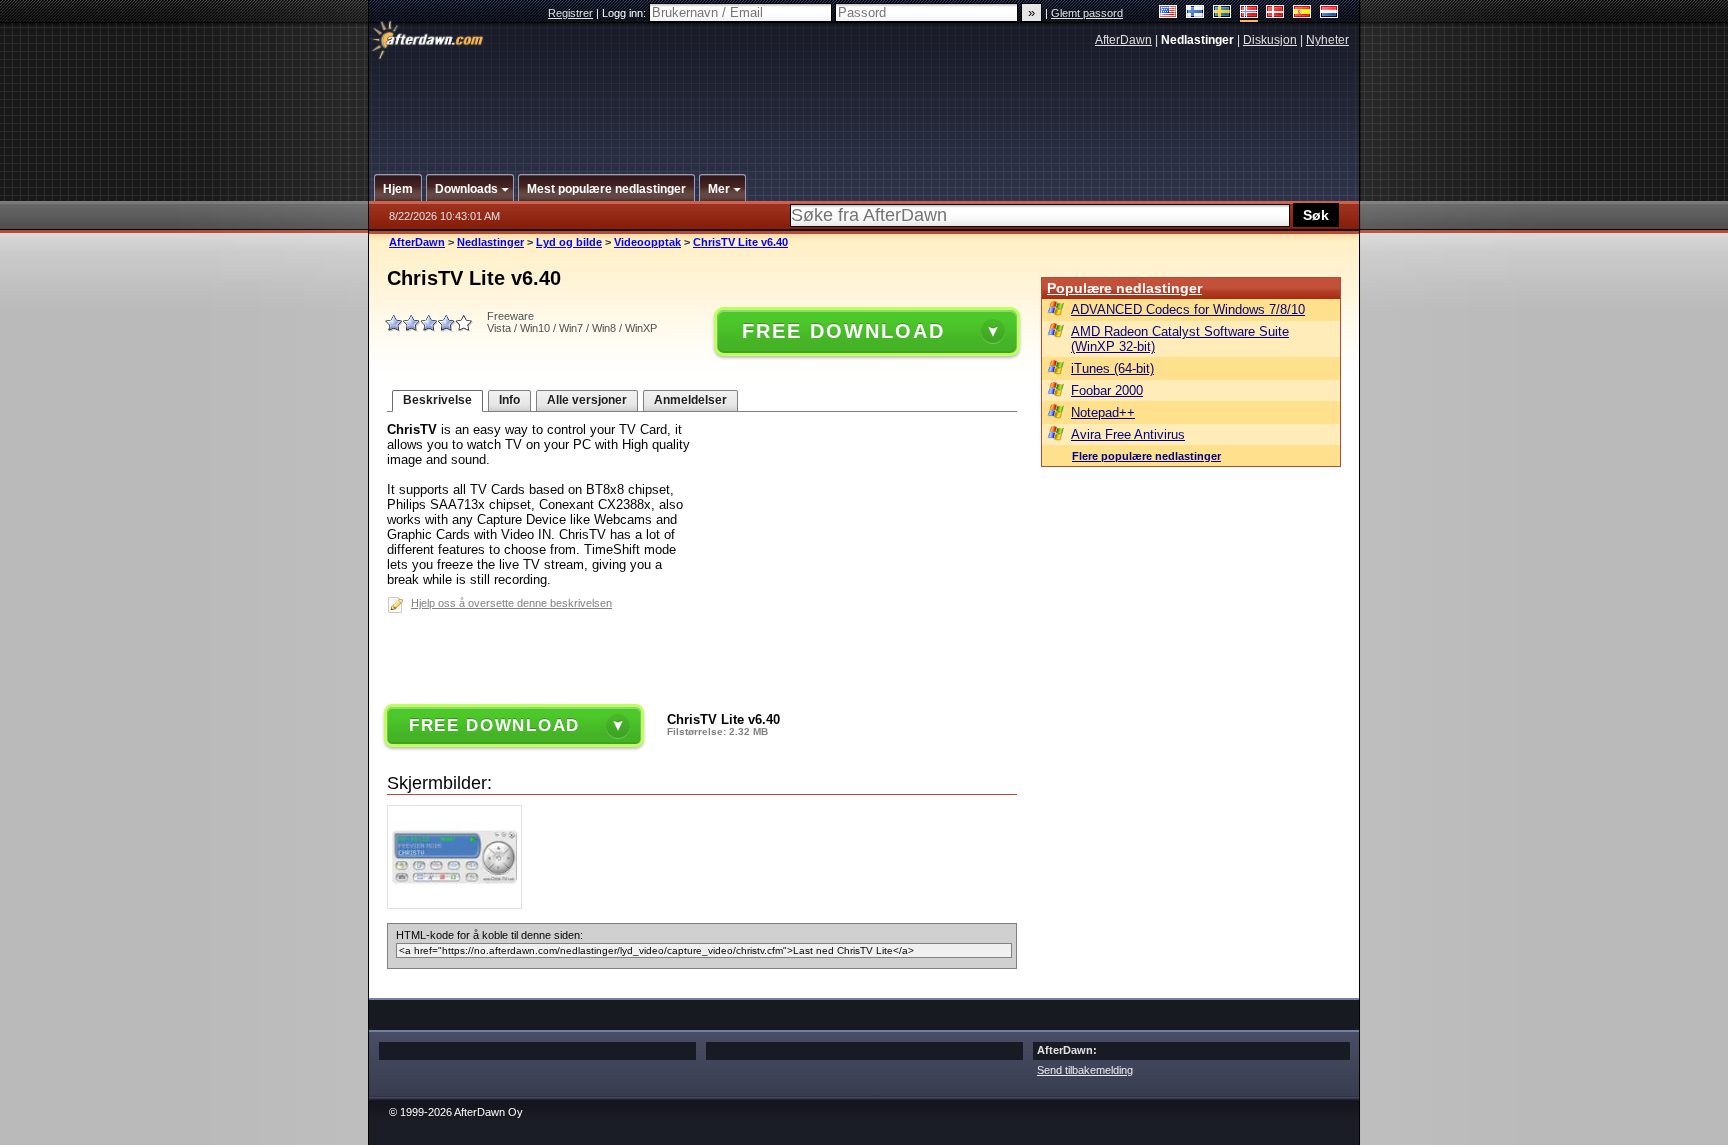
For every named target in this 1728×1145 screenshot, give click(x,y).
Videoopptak (647, 242)
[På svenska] (1222, 13)
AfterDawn (1123, 40)
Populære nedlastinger (1124, 288)
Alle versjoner (587, 400)
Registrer (570, 13)
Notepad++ (1103, 412)
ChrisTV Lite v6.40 (740, 242)
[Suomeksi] (1195, 13)
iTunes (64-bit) (1112, 368)
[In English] (1168, 13)
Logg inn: (625, 13)
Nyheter (1327, 40)
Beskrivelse (437, 400)
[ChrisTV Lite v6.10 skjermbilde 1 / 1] (459, 904)
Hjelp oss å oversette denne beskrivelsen (511, 603)
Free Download (843, 331)
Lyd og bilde (569, 242)
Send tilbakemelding (1085, 1070)
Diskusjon (1270, 40)
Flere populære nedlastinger (1146, 456)
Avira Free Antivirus (1128, 434)
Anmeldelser (690, 400)
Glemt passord (1087, 13)
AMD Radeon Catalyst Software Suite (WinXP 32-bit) (1180, 339)
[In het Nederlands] (1329, 13)
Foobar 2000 (1107, 390)
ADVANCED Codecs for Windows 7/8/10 (1188, 309)
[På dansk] (1275, 13)
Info (509, 400)
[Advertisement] (865, 103)
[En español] (1302, 13)
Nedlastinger (490, 242)
